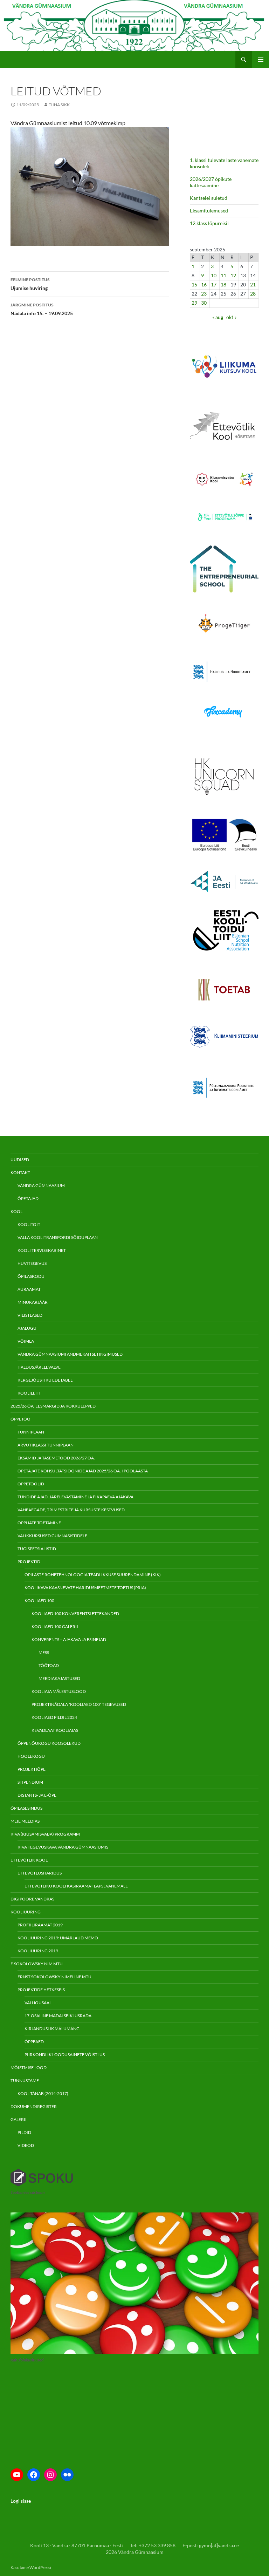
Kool (16, 1211)
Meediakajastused (59, 1678)
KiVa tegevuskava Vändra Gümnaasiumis (63, 1847)
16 (204, 284)
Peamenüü (261, 60)
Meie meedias (25, 1821)
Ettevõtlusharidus (40, 1873)
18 (223, 284)
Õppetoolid (31, 1484)
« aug (218, 317)
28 (253, 294)
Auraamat (29, 1289)
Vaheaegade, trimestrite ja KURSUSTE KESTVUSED (71, 1510)
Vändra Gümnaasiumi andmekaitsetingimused (70, 1354)
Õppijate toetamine (39, 1523)
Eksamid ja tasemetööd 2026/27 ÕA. (56, 1458)
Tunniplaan (31, 1432)
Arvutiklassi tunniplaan (46, 1445)
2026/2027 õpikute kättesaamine (211, 182)
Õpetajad (28, 1198)
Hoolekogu (31, 1756)
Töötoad (49, 1665)
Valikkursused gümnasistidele (52, 1536)
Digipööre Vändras (32, 1899)
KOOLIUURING (26, 1912)
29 (194, 303)
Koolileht (29, 1393)
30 (204, 303)
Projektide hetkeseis (41, 1990)
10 (214, 275)
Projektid (29, 1562)
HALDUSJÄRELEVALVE (39, 1367)
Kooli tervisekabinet (42, 1250)
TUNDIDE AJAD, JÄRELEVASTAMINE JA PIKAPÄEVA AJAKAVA (75, 1497)
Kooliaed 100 (39, 1601)
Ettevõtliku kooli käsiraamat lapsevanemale (76, 1886)
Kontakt (20, 1172)
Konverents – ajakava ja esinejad (69, 1639)
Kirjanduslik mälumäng (52, 2029)
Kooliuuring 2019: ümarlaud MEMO (58, 1938)
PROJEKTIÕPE (32, 1769)
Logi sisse (21, 2501)
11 (223, 275)
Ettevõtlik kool (29, 1860)
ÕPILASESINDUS (26, 1808)
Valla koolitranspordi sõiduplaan (58, 1237)
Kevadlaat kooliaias (55, 1730)
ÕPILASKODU (31, 1276)
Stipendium (30, 1782)
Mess (44, 1652)
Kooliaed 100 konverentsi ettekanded (75, 1614)
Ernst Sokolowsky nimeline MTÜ (54, 1977)
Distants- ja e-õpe (37, 1795)
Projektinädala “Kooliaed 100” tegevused (79, 1704)
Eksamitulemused (209, 211)
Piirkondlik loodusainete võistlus (65, 2055)
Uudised (20, 1160)
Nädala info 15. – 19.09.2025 (42, 309)
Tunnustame (25, 2080)
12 (233, 275)
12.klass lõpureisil (210, 223)
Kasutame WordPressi (31, 2567)
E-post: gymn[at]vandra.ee (211, 2545)
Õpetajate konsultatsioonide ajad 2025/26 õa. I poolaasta (83, 1471)
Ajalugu (27, 1328)
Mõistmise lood (29, 2067)
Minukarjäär (33, 1302)
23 (204, 294)
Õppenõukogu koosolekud (49, 1743)
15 (194, 284)
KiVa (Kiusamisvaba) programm (45, 1834)
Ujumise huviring (30, 284)
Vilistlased (30, 1315)
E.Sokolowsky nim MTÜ (37, 1964)
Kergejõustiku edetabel (45, 1380)
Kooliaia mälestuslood (59, 1691)
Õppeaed (34, 2042)
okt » (231, 317)
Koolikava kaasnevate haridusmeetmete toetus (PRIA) (85, 1588)
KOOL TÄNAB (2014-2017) (43, 2093)
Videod (26, 2145)
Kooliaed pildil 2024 (54, 1717)
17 (214, 284)
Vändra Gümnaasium (41, 1185)
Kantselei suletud (209, 198)
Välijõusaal (38, 2003)
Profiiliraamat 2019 (40, 1925)
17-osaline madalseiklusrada (58, 2016)
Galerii (19, 2119)
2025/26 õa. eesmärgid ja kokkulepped (53, 1406)
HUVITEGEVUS (32, 1263)
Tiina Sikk (59, 105)
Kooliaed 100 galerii (55, 1626)
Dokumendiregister (34, 2106)
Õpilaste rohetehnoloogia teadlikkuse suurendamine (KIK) (93, 1575)
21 (253, 284)
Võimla (26, 1341)
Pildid (24, 2132)
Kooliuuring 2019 (38, 1951)
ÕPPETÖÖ (20, 1419)
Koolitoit (29, 1224)
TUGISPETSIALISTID (37, 1549)
